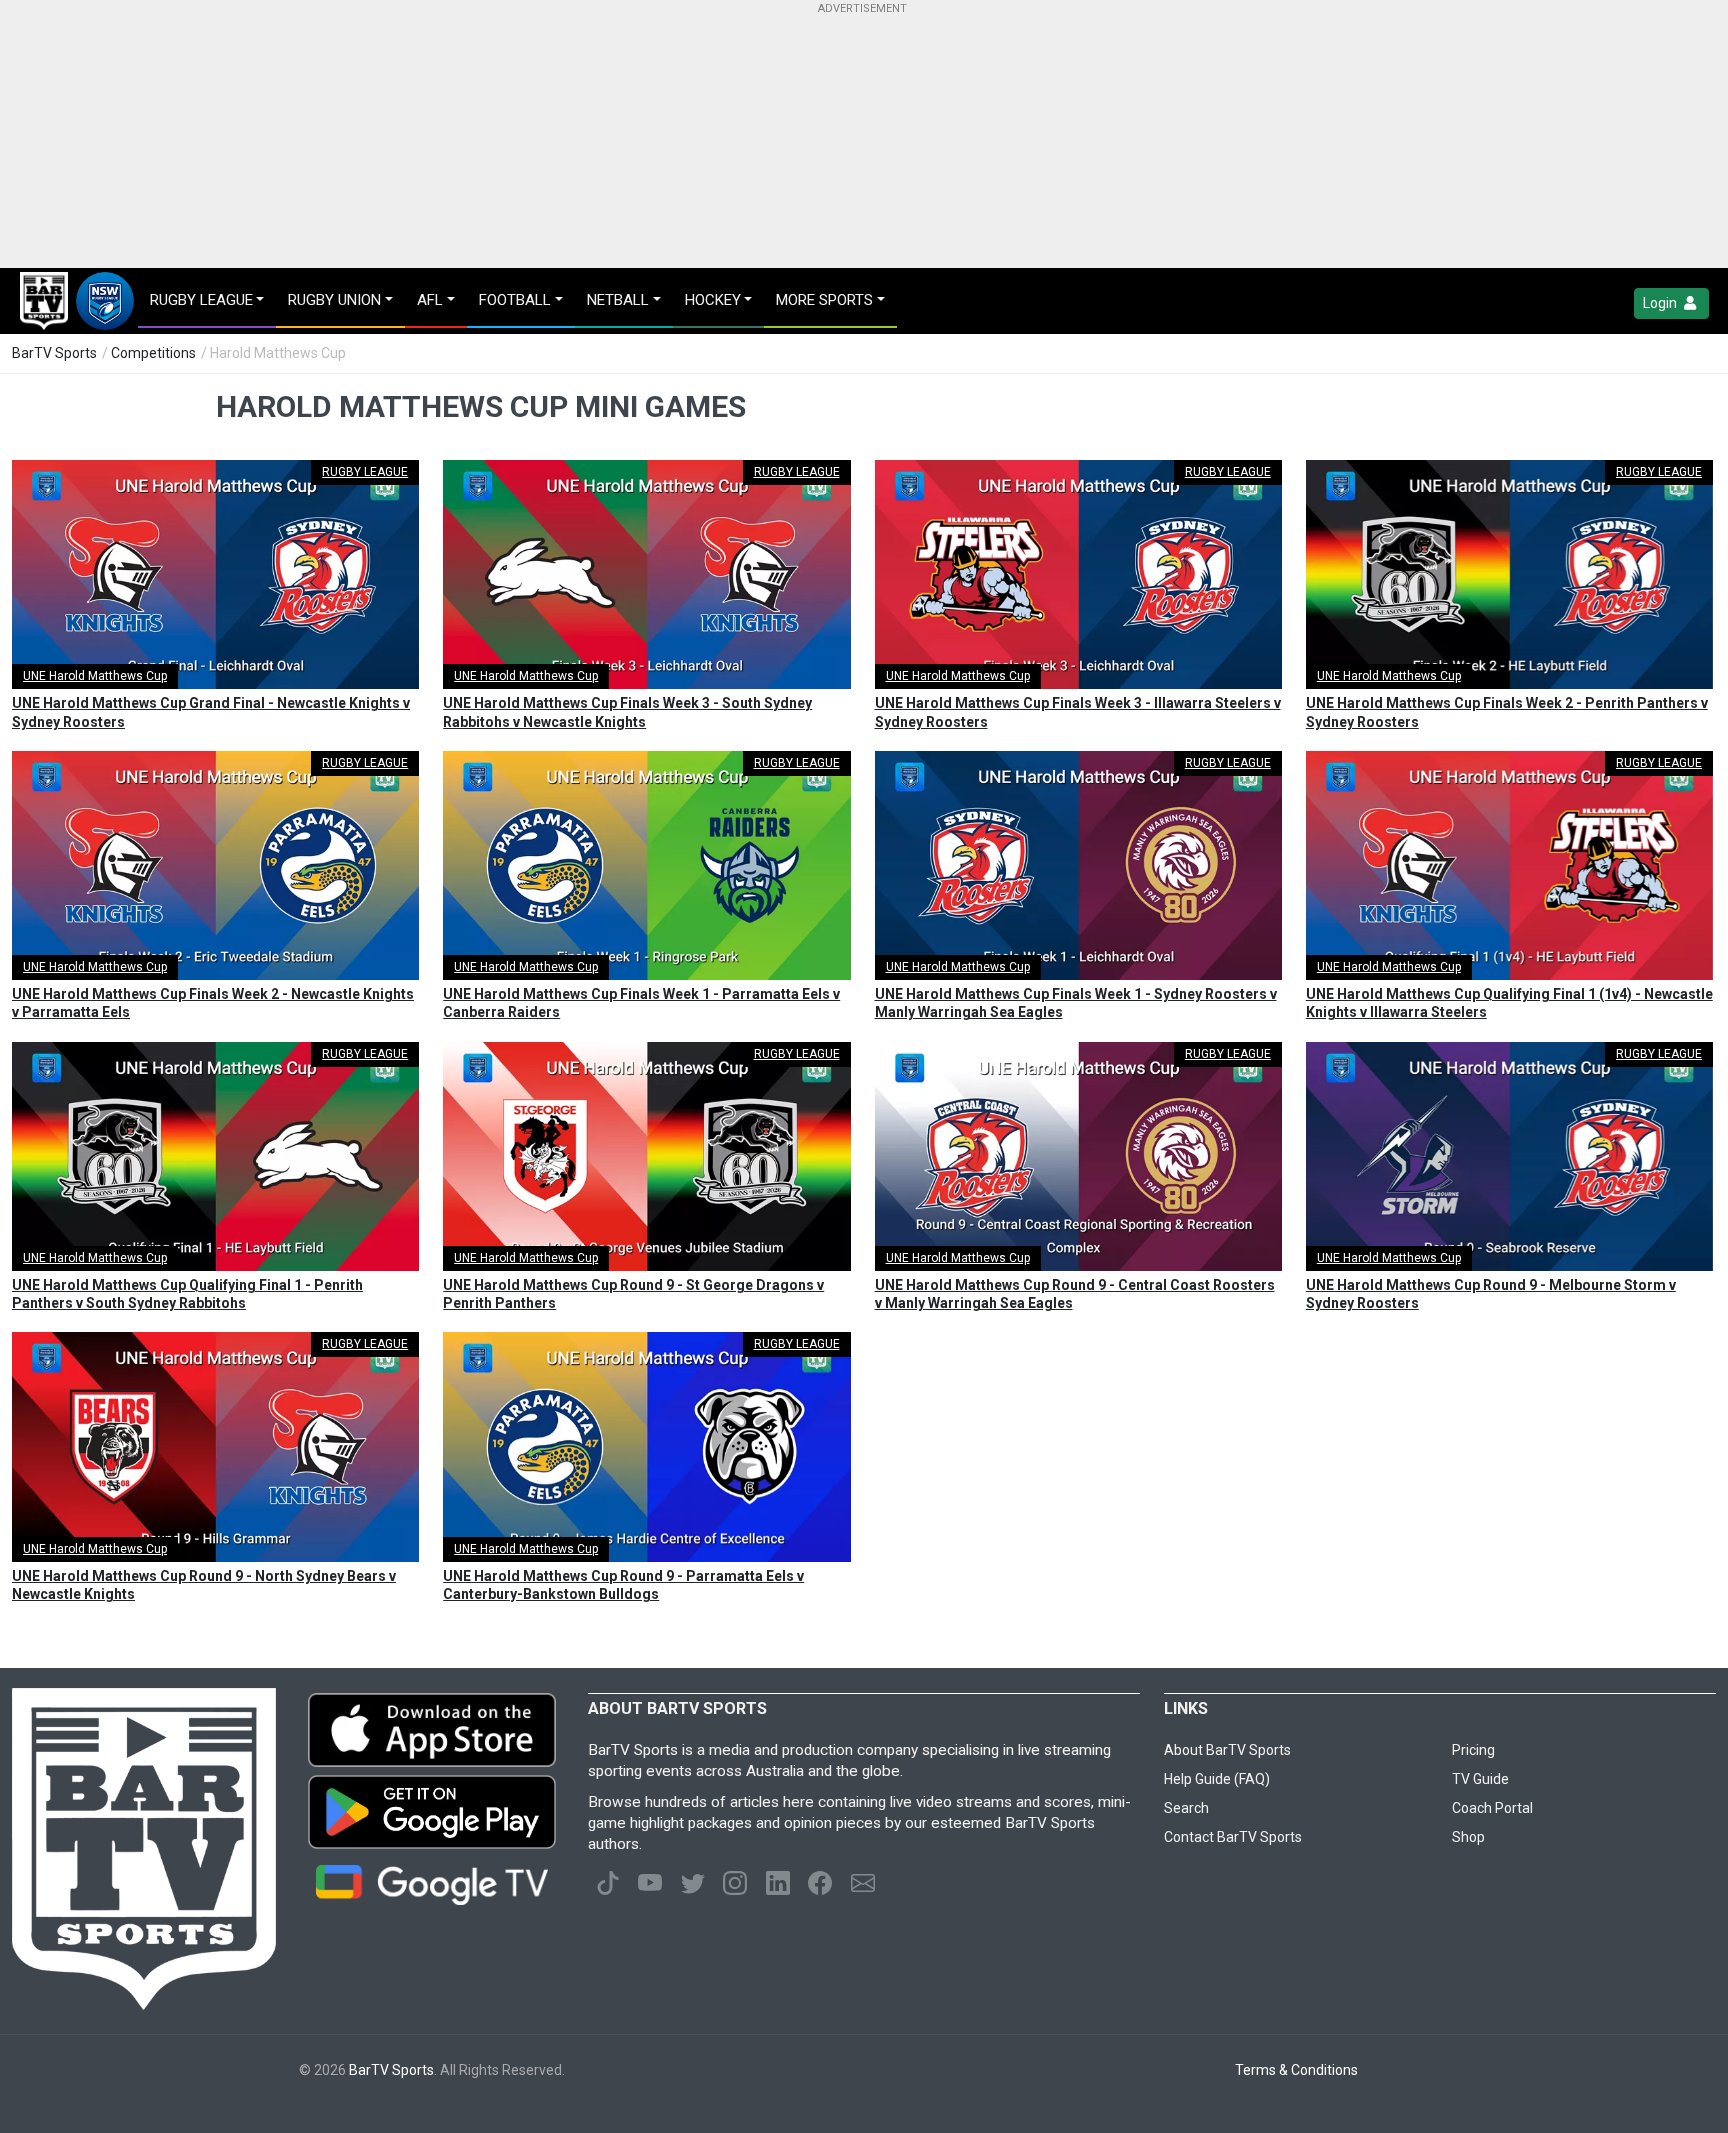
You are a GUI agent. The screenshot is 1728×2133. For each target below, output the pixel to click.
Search (1186, 1808)
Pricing (1473, 1750)
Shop (1468, 1837)
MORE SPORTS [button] (824, 300)
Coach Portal (1492, 1808)
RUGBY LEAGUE (365, 472)
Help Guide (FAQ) (1217, 1779)
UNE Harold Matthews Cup (95, 676)
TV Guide (1480, 1779)
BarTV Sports (54, 353)
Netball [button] (618, 300)
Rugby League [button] (201, 300)
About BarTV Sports (1227, 1750)
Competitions (153, 353)
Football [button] (515, 300)
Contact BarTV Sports (1233, 1837)
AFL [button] (430, 300)
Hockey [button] (713, 300)
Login (1661, 303)
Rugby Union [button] (334, 300)
